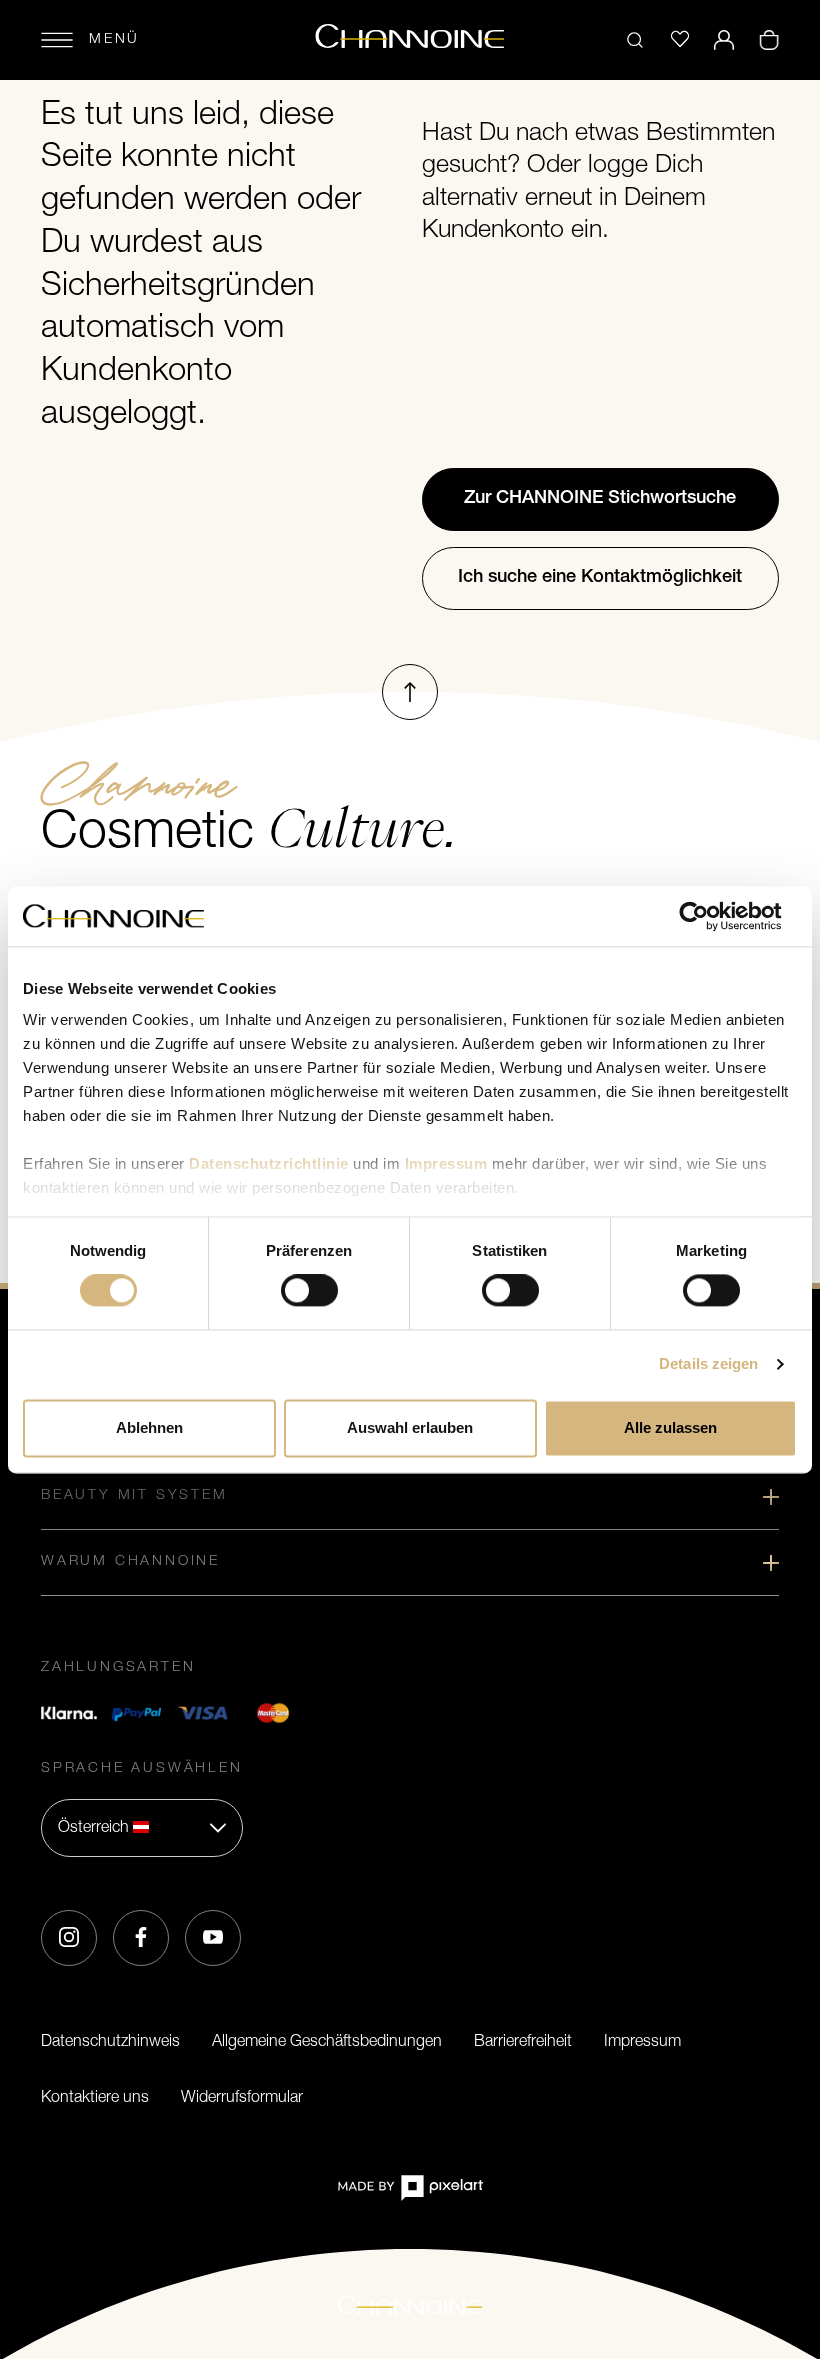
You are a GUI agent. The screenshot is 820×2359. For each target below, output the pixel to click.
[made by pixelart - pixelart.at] (410, 2187)
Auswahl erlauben (410, 1427)
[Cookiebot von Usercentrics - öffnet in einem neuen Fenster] (709, 916)
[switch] (309, 1291)
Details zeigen (708, 1364)
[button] (142, 1828)
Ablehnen (149, 1427)
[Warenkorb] (769, 40)
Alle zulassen (670, 1427)
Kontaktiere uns (95, 2098)
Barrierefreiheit (523, 2042)
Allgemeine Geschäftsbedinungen (327, 2042)
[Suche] (635, 40)
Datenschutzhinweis (110, 2042)
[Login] (724, 40)
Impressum (642, 2042)
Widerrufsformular (242, 2098)
